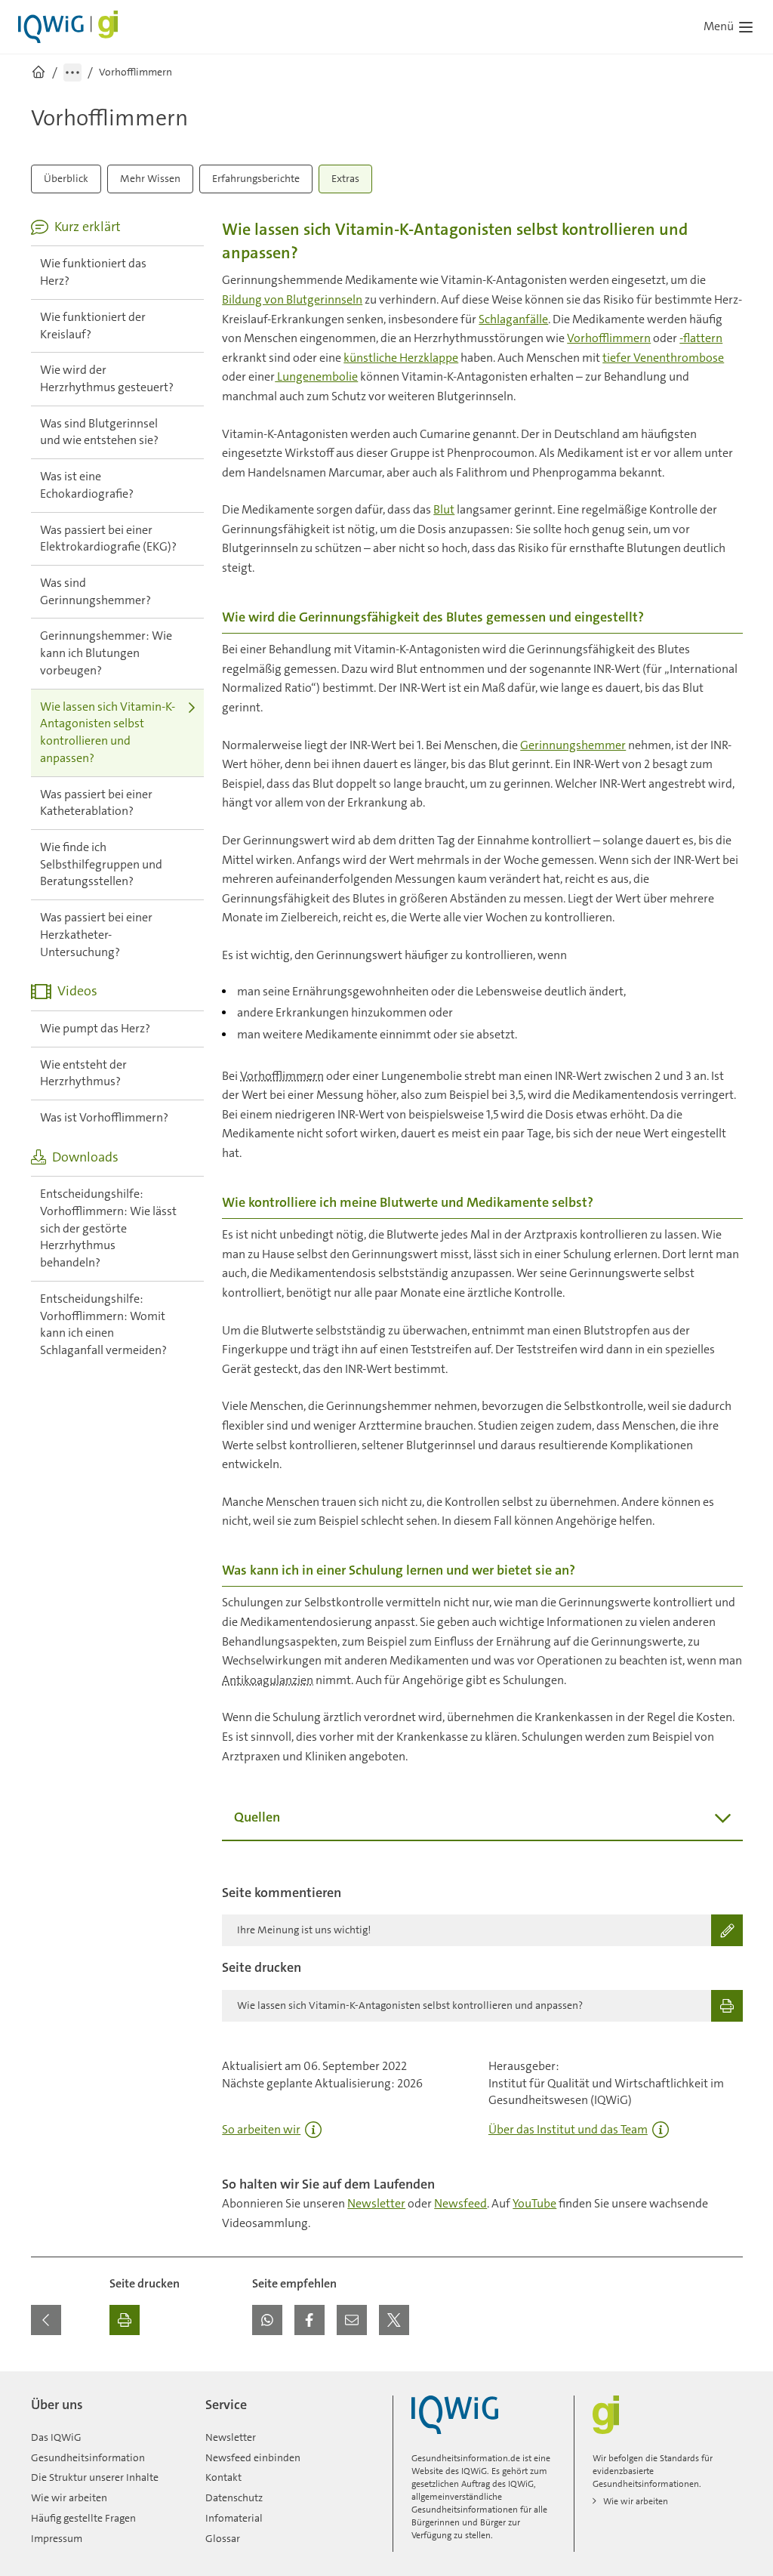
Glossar (223, 2538)
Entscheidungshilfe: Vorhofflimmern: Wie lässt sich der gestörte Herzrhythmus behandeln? (108, 1228)
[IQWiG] (455, 2415)
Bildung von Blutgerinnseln (292, 299)
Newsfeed (460, 2203)
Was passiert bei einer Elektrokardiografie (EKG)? (108, 538)
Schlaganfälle (513, 319)
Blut (444, 509)
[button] (267, 2320)
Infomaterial (234, 2518)
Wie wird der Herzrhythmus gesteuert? (107, 378)
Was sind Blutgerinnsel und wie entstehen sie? (99, 432)
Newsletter (376, 2203)
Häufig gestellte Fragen (83, 2518)
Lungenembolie (316, 376)
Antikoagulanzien (268, 1680)
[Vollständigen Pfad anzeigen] (72, 72)
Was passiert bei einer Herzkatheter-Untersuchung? (96, 934)
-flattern (701, 338)
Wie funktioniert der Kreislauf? (93, 325)
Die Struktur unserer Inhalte (95, 2477)
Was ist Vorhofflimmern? (104, 1117)
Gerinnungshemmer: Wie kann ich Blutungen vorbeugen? (106, 652)
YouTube (534, 2203)
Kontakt (223, 2477)
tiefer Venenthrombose (663, 358)
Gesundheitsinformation (88, 2457)
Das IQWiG (56, 2437)
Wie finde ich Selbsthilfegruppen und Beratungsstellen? (101, 864)
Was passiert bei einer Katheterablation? (96, 803)
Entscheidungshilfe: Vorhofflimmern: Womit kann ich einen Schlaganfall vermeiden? (103, 1324)
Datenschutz (234, 2497)
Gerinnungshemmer (573, 745)
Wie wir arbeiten (69, 2497)
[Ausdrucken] (125, 2320)
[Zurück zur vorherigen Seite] (46, 2320)
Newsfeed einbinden (253, 2457)
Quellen (257, 1817)
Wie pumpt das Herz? (95, 1028)
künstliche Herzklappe (401, 358)
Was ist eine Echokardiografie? (87, 485)
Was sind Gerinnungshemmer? (95, 591)
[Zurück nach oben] (728, 2380)
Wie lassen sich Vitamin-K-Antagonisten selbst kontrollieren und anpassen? (108, 732)
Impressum (57, 2538)
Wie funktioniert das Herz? (93, 272)
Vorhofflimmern (609, 338)
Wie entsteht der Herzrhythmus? (83, 1073)
